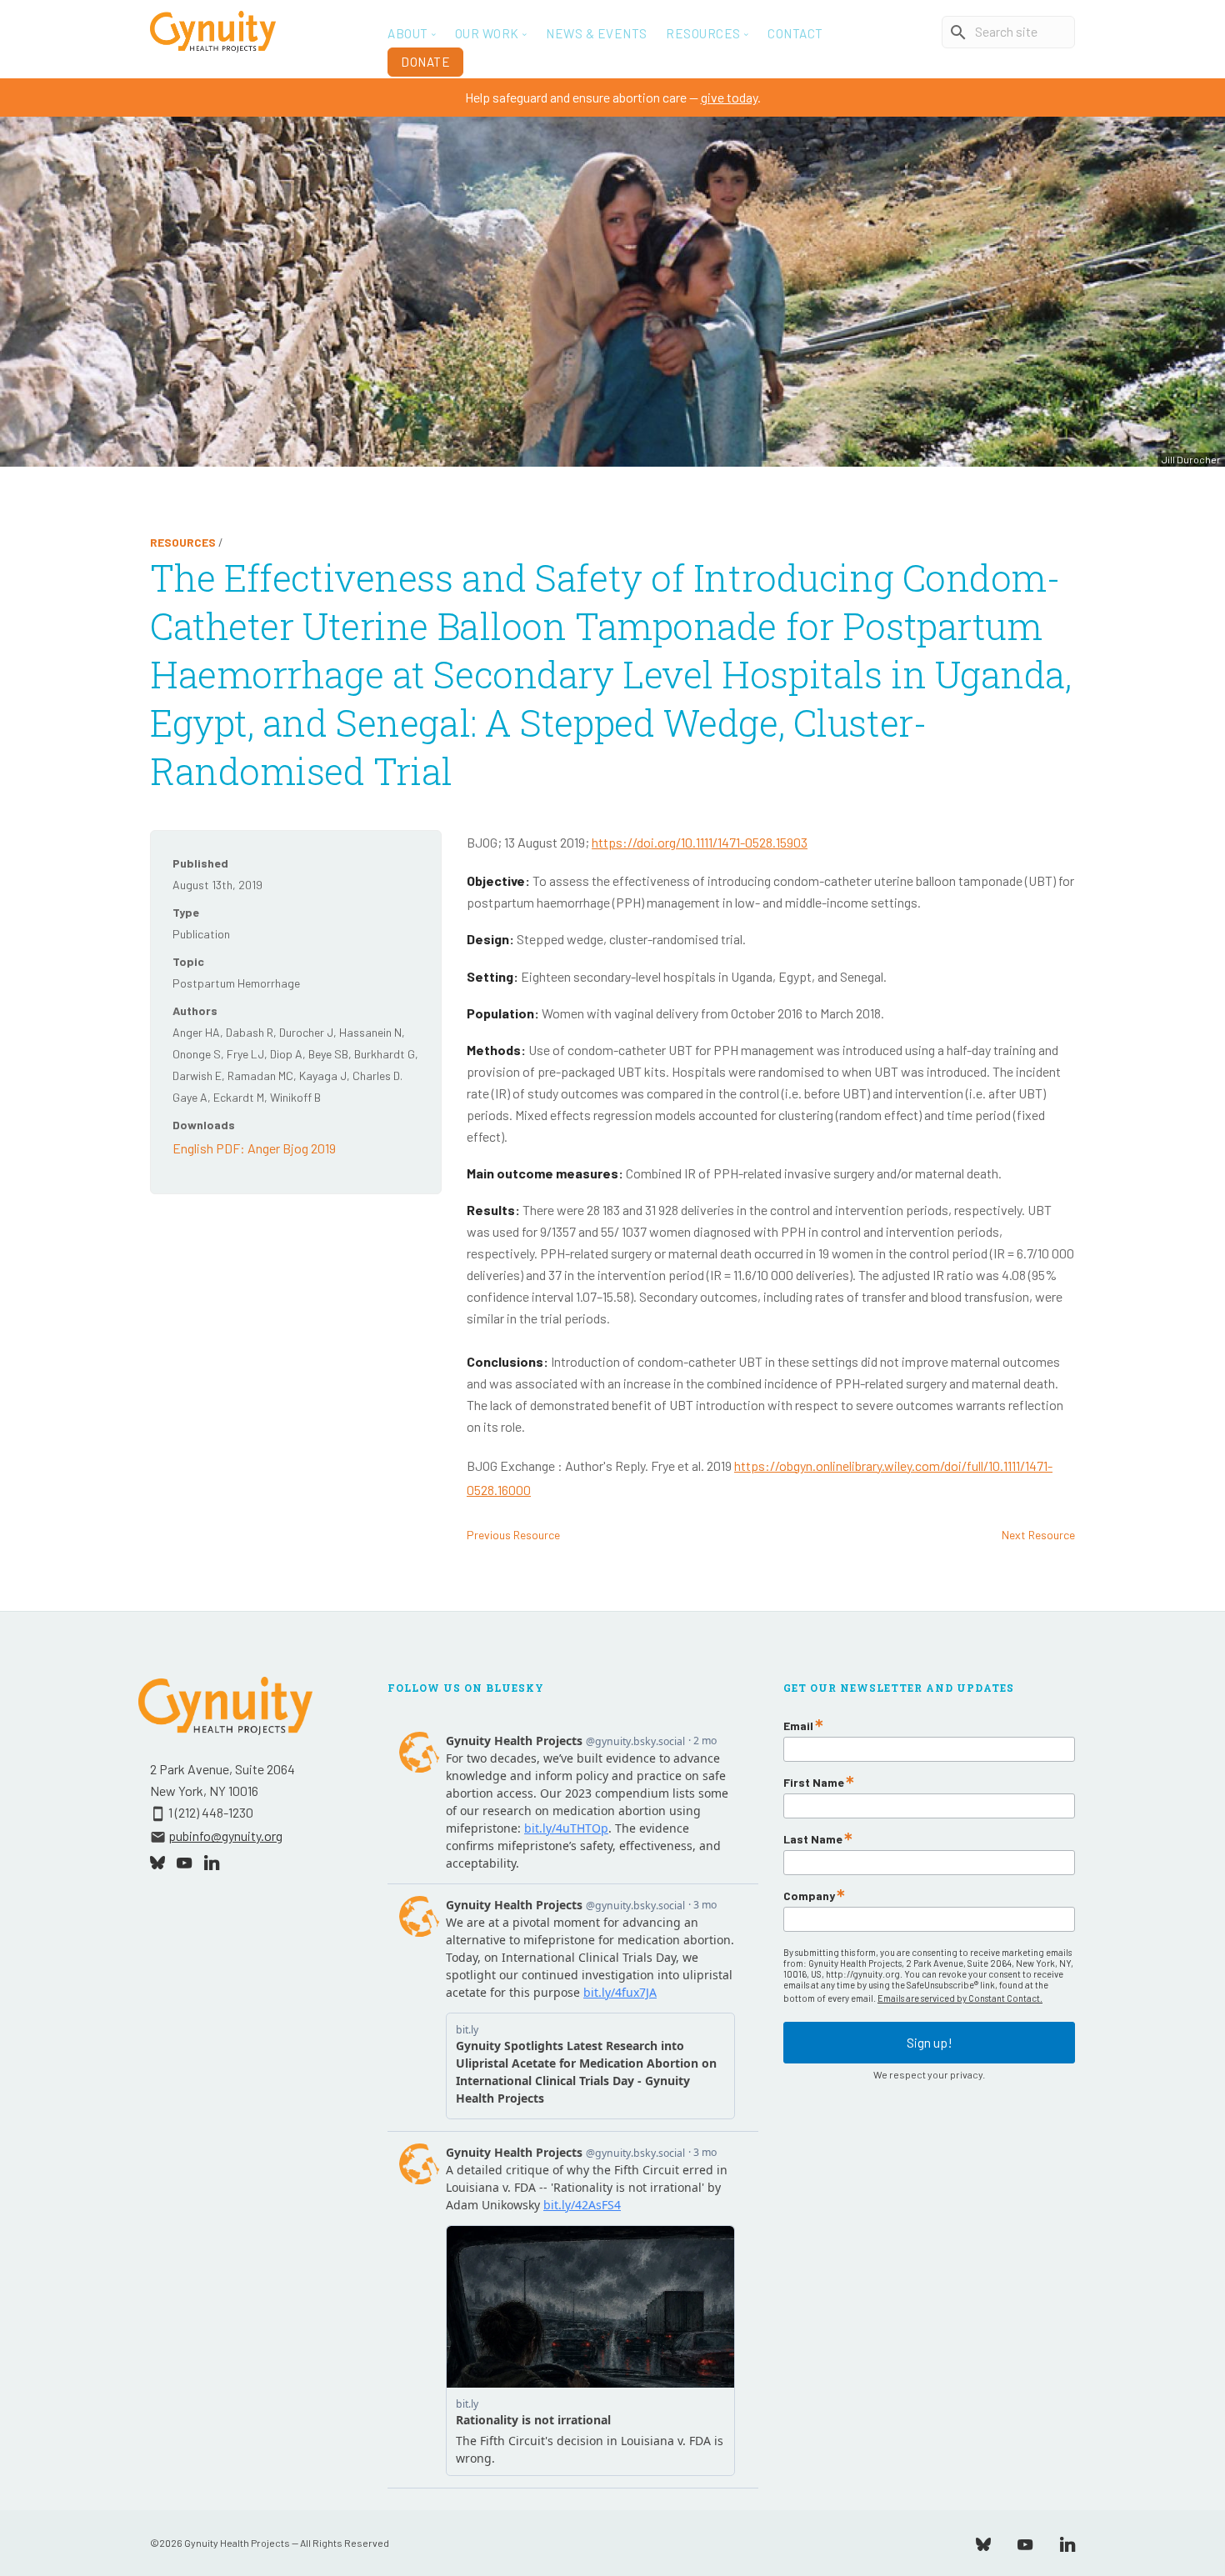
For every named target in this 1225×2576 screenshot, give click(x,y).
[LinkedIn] (1067, 2542)
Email (798, 1726)
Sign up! (930, 2042)
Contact (795, 33)
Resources (183, 542)
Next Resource (1038, 1535)
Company (809, 1896)
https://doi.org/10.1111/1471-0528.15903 (700, 842)
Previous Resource (513, 1535)
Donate (425, 62)
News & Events (597, 33)
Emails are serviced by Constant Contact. (960, 1998)
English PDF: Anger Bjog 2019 (254, 1148)
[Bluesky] (983, 2542)
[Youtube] (1025, 2542)
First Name (814, 1783)
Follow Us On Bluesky (466, 1688)
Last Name (813, 1839)
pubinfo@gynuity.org (225, 1836)
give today (729, 97)
